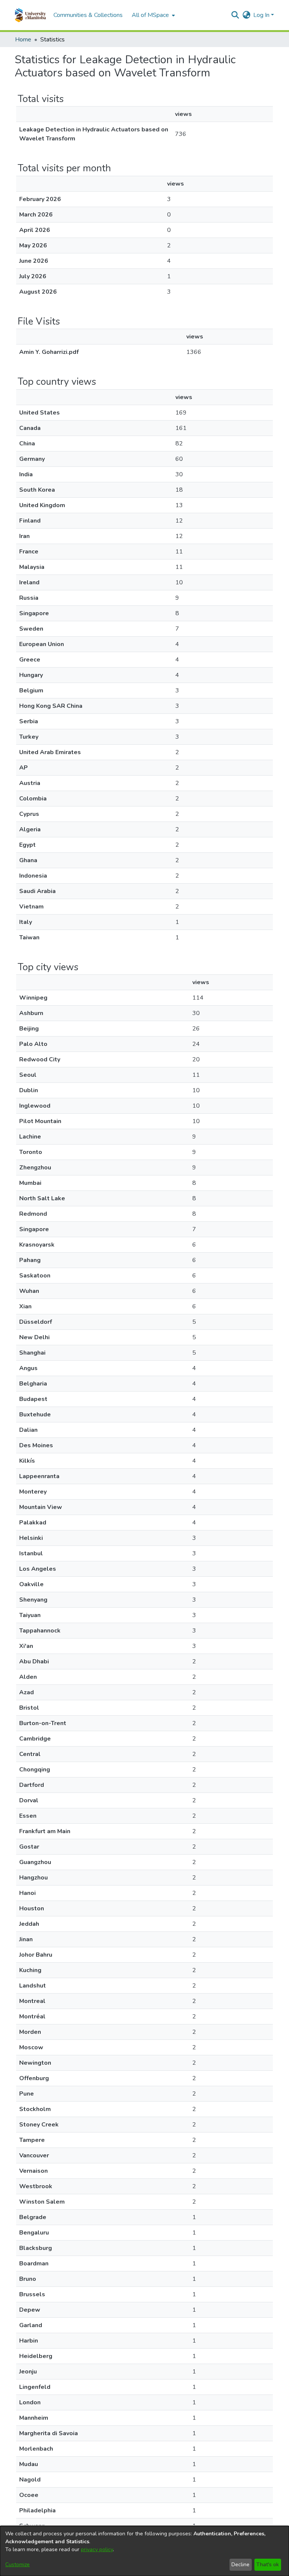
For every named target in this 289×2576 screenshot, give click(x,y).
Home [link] (23, 40)
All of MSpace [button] (150, 15)
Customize (17, 2565)
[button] (30, 15)
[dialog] (144, 2551)
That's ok (268, 2565)
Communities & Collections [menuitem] (88, 15)
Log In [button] (262, 15)
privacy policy (97, 2549)
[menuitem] (153, 15)
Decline (240, 2565)
